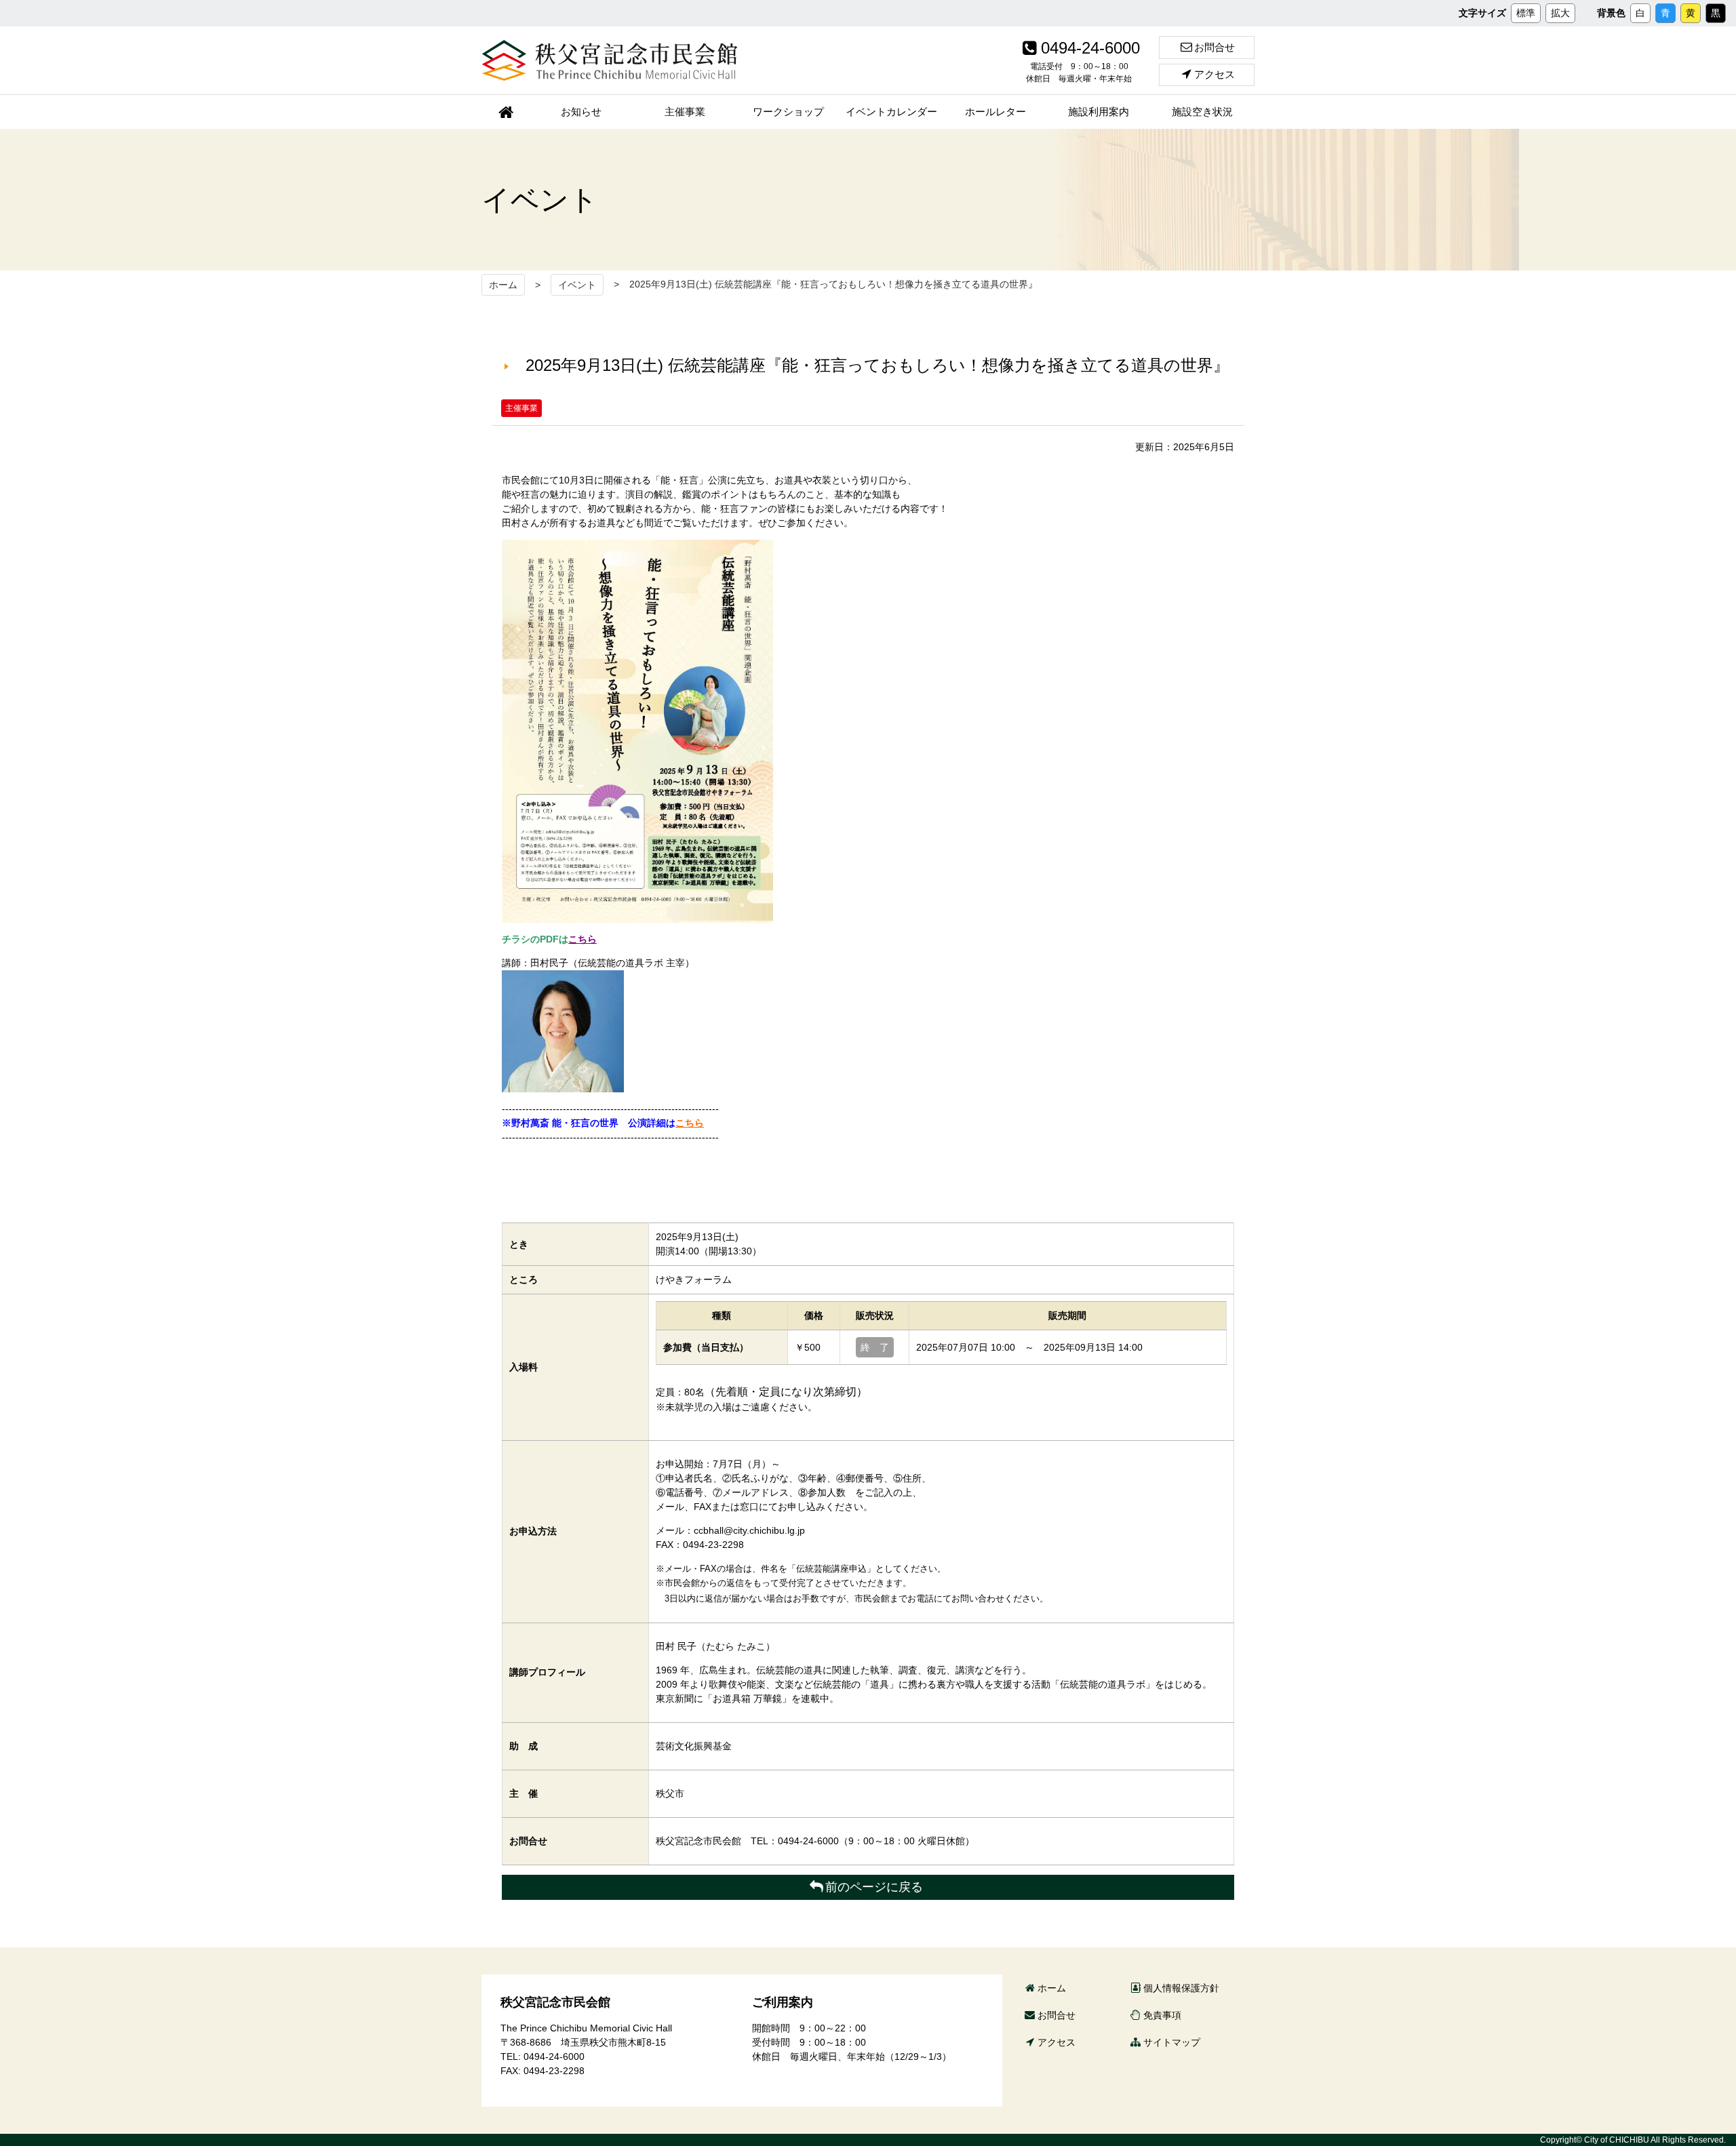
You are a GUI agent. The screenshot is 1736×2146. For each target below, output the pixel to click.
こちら (583, 939)
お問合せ (1215, 47)
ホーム (503, 285)
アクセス (1215, 74)
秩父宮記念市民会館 (610, 60)
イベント (577, 285)
